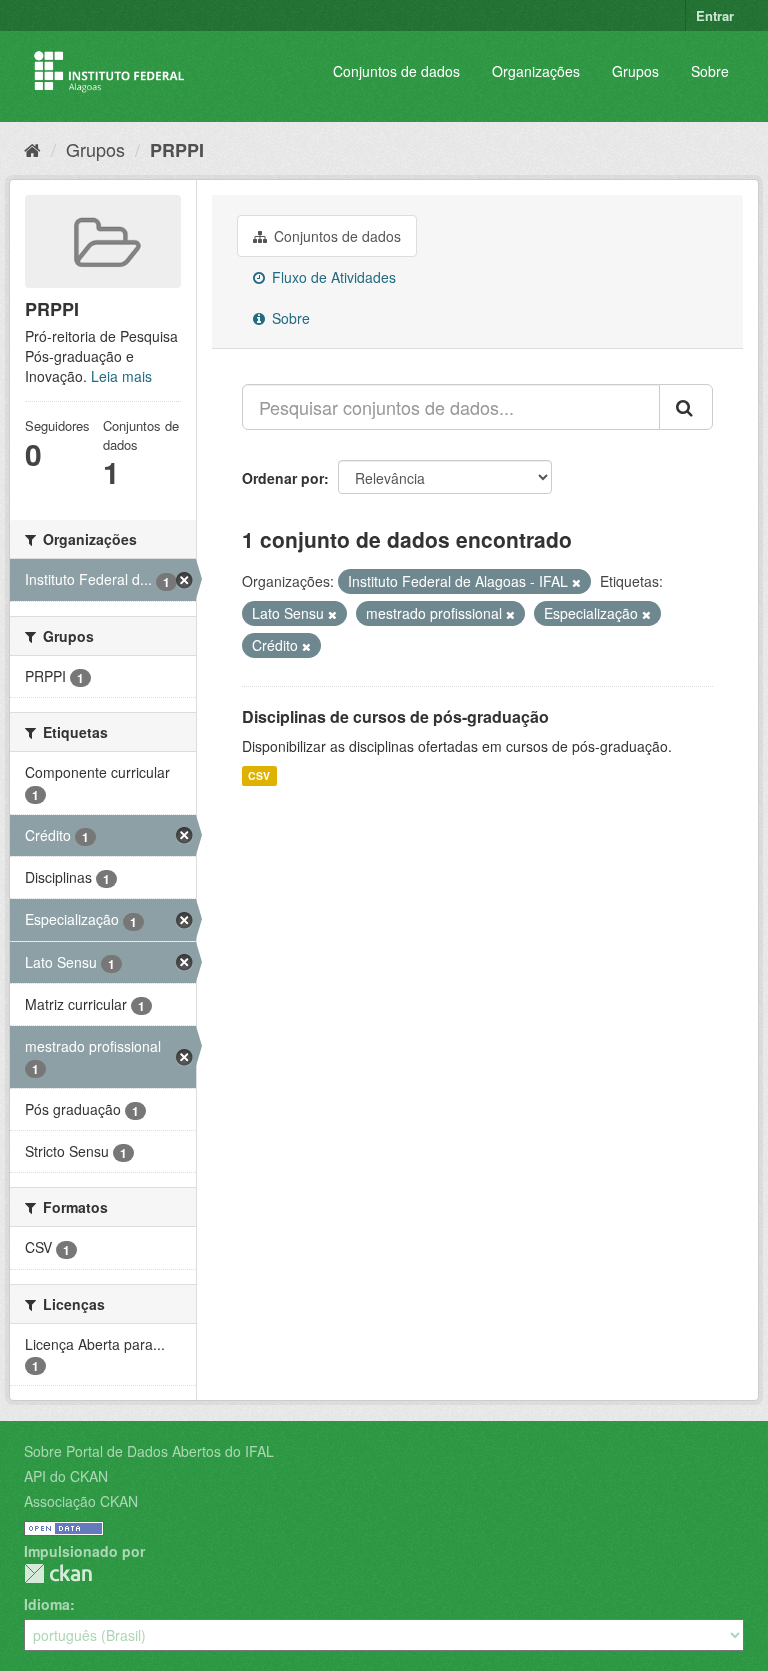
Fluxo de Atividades (332, 277)
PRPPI (177, 150)
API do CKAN (66, 1476)
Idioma (47, 1604)
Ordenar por (283, 478)
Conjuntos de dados (396, 71)
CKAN (58, 1573)
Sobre (710, 71)
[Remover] (576, 582)
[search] (686, 407)
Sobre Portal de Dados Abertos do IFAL (149, 1451)
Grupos (635, 71)
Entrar (715, 15)
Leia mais (121, 376)
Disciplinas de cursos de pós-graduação (395, 716)
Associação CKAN (81, 1501)
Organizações (536, 71)
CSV (259, 775)
